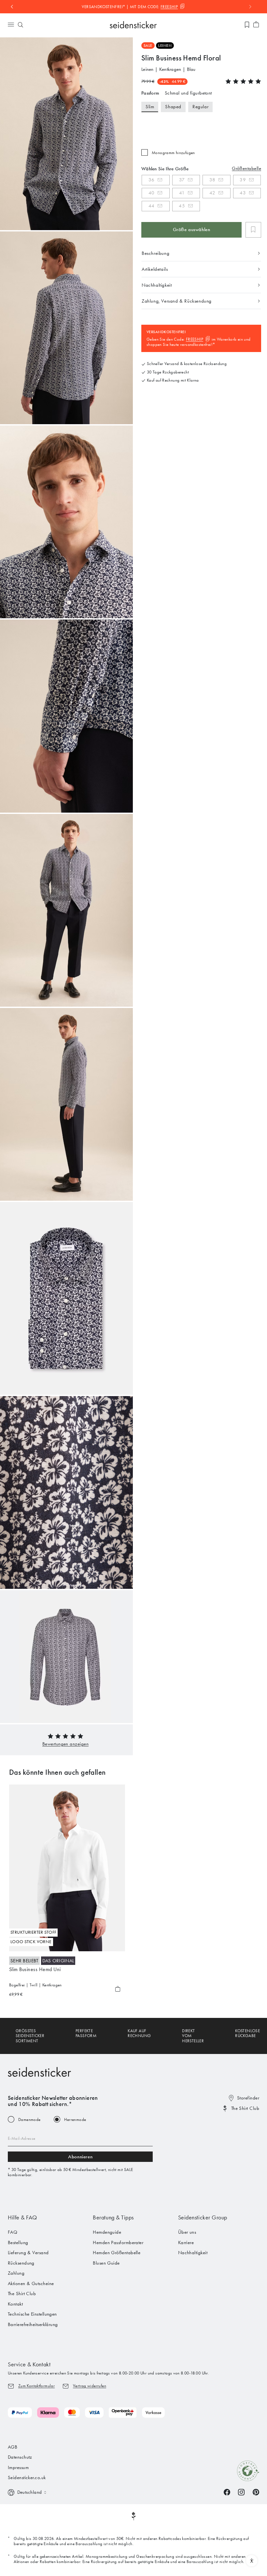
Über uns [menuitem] (187, 2232)
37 (182, 180)
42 (212, 193)
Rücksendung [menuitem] (21, 2263)
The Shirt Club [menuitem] (22, 2294)
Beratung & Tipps (113, 2217)
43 (243, 193)
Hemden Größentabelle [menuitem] (117, 2253)
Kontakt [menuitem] (15, 2304)
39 (243, 180)
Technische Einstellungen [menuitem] (32, 2314)
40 (152, 193)
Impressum (18, 2467)
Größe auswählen (192, 229)
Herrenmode (75, 2119)
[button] (65, 1744)
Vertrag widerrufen (90, 2386)
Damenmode (29, 2119)
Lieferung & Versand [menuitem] (28, 2253)
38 (212, 180)
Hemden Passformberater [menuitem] (118, 2243)
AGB (13, 2447)
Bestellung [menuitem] (18, 2243)
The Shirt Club (245, 2108)
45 (182, 206)
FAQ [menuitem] (13, 2232)
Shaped (173, 107)
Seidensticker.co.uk (27, 2478)
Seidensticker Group (203, 2217)
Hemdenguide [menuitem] (107, 2232)
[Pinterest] (256, 2492)
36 (152, 180)
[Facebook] (227, 2492)
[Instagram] (241, 2492)
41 (182, 193)
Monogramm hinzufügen (173, 153)
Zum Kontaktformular (36, 2386)
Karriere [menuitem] (186, 2243)
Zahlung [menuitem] (16, 2273)
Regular (200, 107)
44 (152, 206)
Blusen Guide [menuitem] (106, 2263)
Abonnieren (80, 2157)
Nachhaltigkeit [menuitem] (193, 2253)
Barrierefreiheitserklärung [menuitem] (33, 2324)
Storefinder (248, 2098)
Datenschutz (20, 2457)
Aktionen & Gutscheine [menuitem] (31, 2283)
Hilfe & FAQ (22, 2217)
